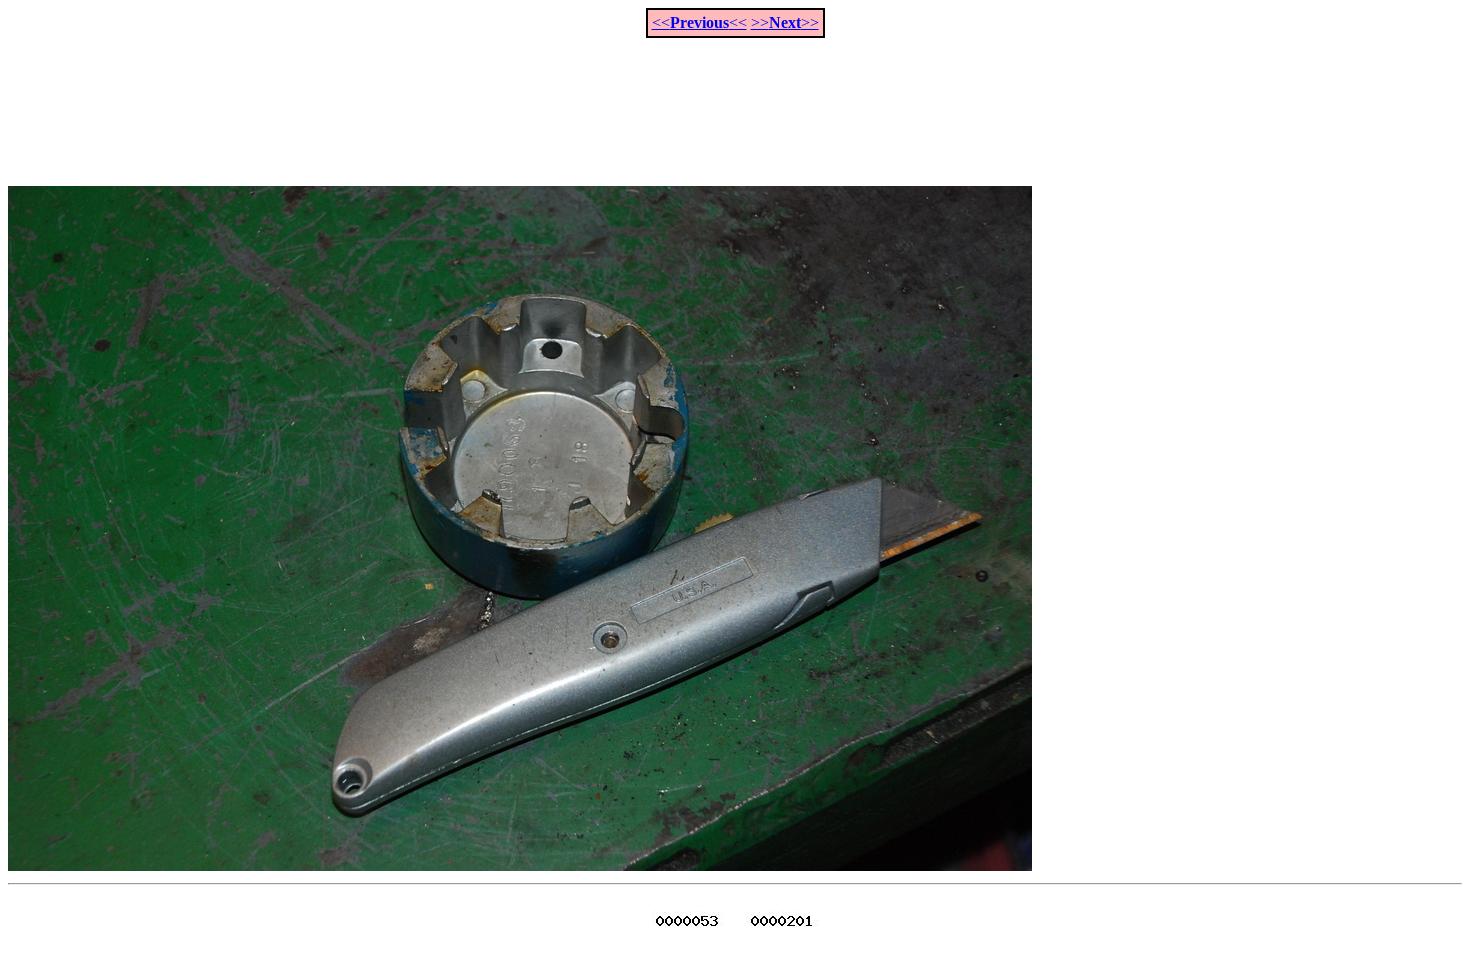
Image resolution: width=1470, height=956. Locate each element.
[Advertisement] (735, 101)
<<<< (699, 22)
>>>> (785, 22)
